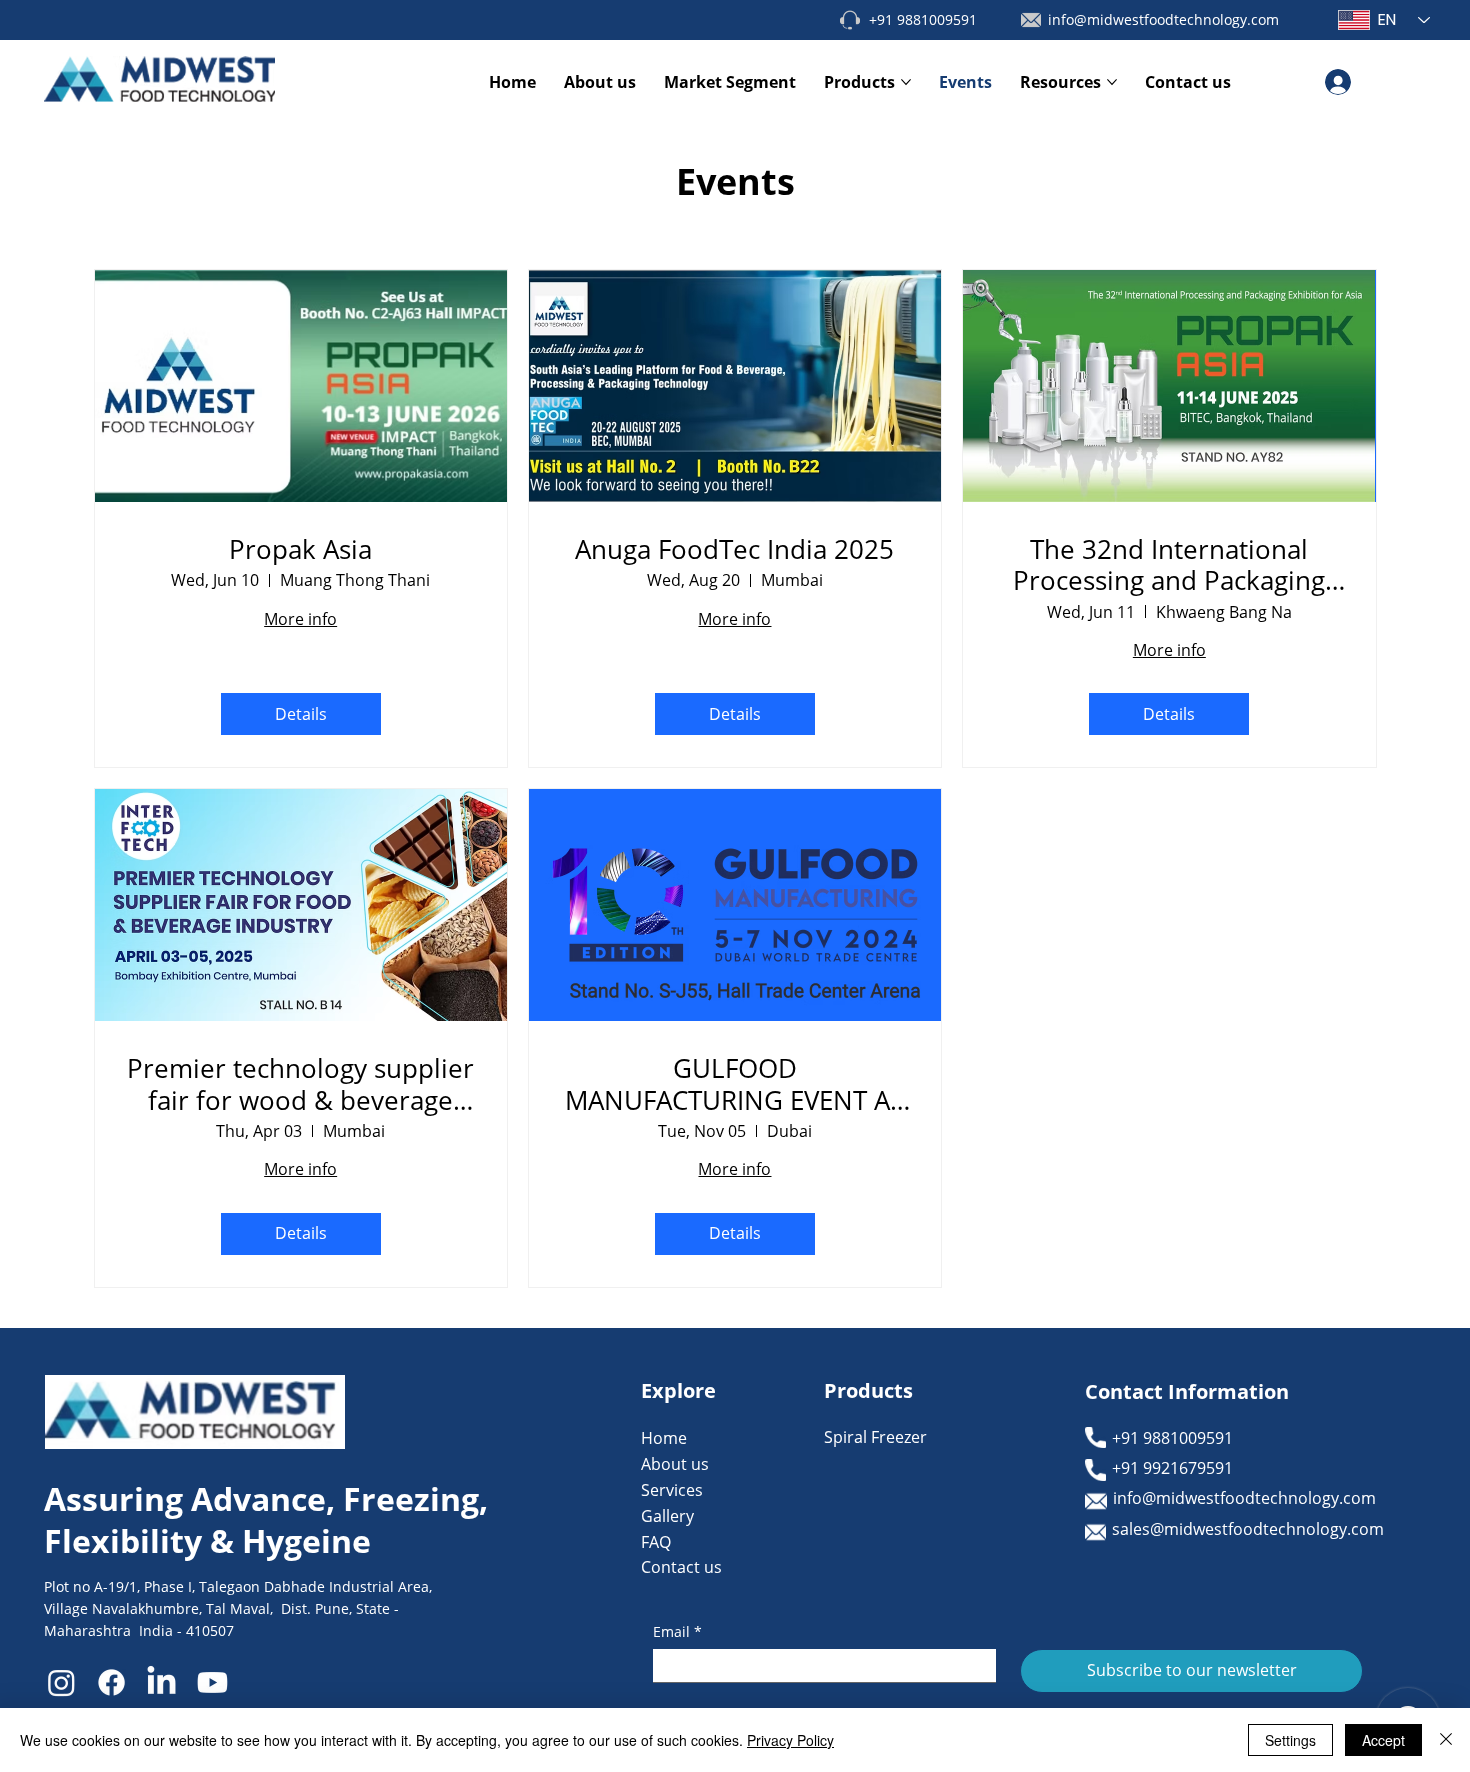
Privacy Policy (790, 1740)
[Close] (1446, 1740)
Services (672, 1490)
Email (677, 1631)
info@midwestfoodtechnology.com (1163, 19)
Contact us (681, 1567)
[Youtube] (212, 1682)
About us (675, 1464)
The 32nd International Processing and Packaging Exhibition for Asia (1169, 565)
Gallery (667, 1516)
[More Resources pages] (1112, 82)
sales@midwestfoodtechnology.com (1248, 1529)
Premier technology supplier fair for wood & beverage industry (300, 1084)
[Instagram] (61, 1682)
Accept (1383, 1740)
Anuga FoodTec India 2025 (734, 549)
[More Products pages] (906, 82)
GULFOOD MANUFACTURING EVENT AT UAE (734, 1084)
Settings (1290, 1740)
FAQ (656, 1542)
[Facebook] (111, 1682)
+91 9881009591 (923, 19)
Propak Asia (300, 549)
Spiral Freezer (875, 1437)
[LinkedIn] (161, 1682)
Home (664, 1438)
